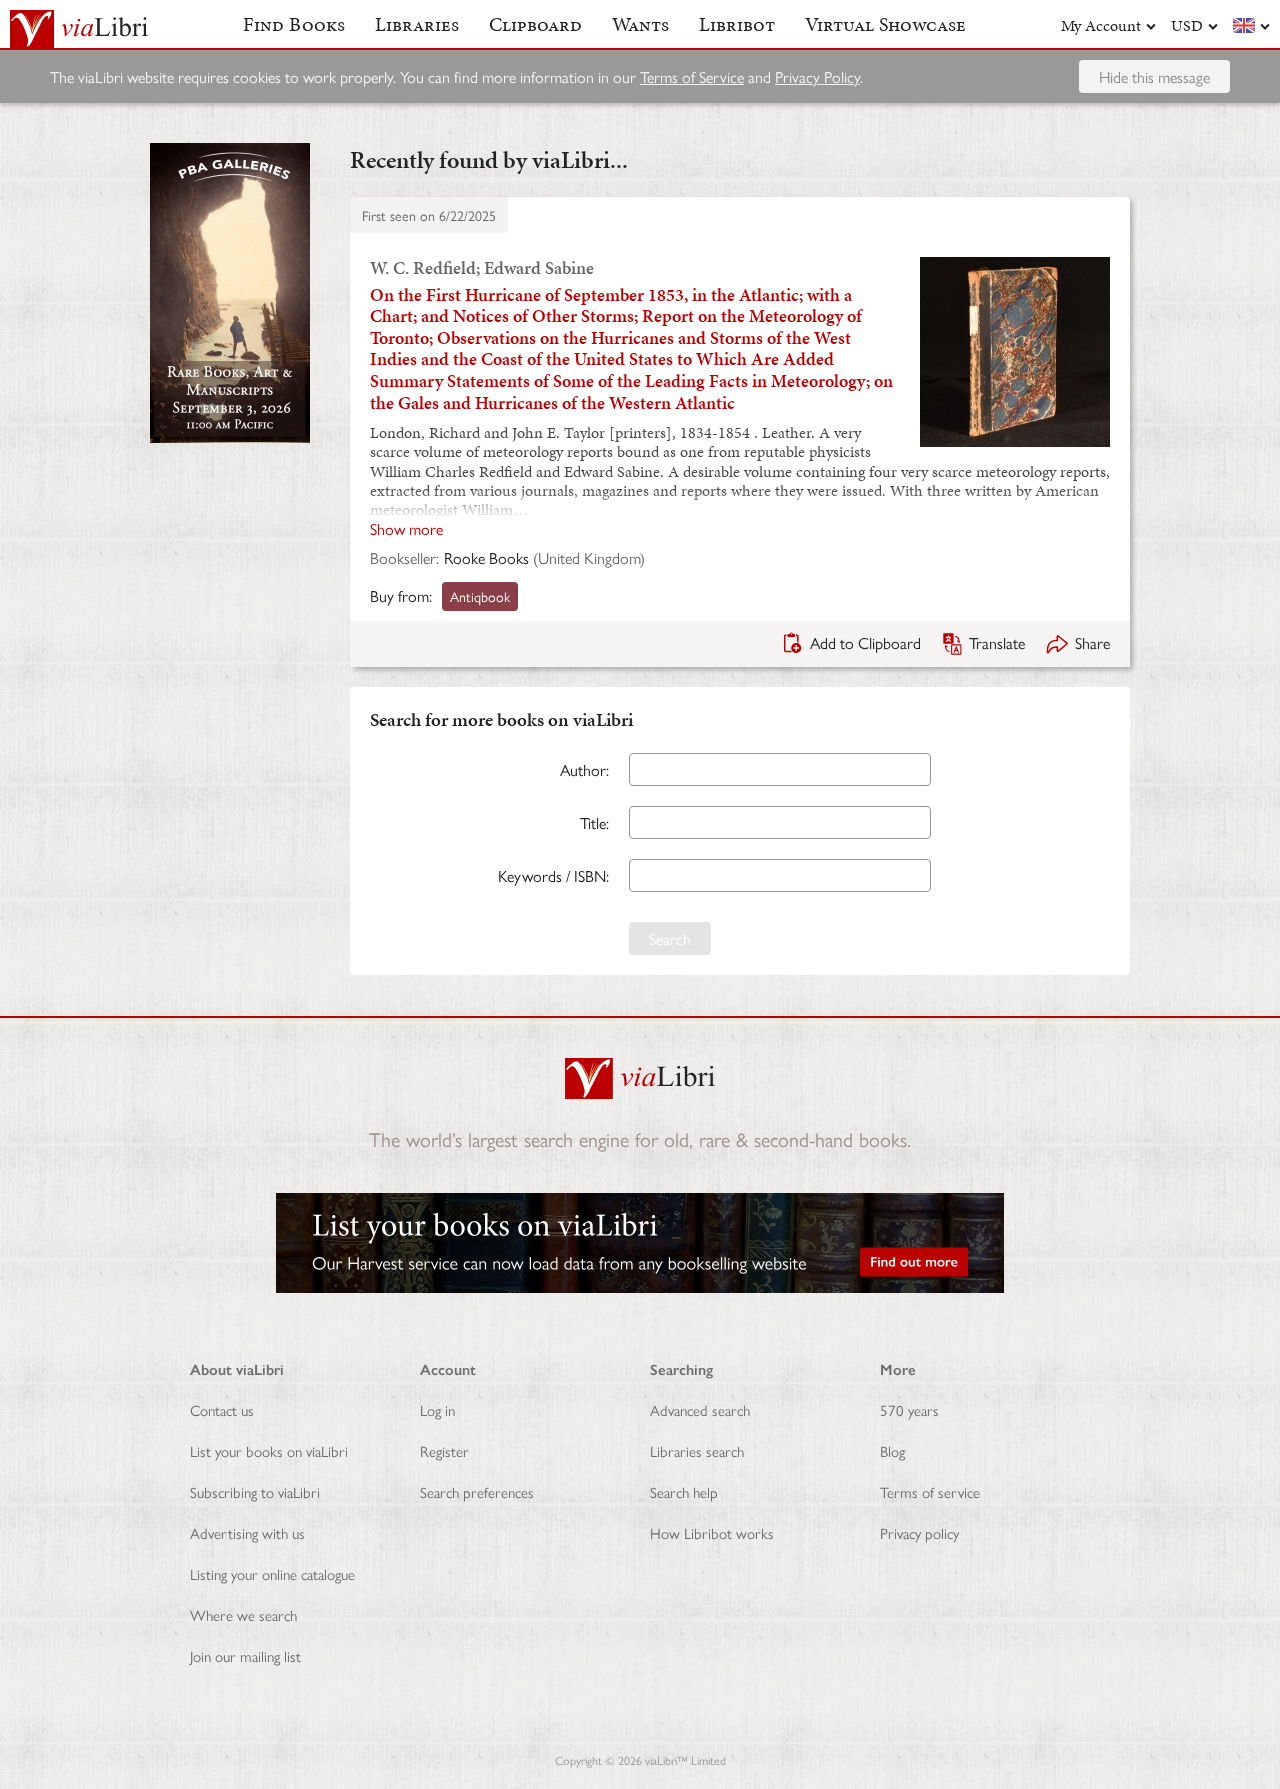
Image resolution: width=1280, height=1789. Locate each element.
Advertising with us (247, 1532)
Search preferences (477, 1491)
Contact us (222, 1409)
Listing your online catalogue (272, 1573)
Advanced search (700, 1409)
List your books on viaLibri (269, 1450)
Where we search (243, 1614)
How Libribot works (712, 1532)
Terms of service (930, 1491)
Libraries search (697, 1450)
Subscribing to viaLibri (255, 1491)
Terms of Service (692, 76)
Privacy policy (919, 1532)
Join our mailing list (245, 1655)
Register (444, 1450)
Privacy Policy (817, 76)
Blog (892, 1450)
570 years (909, 1409)
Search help (684, 1491)
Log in (437, 1409)
